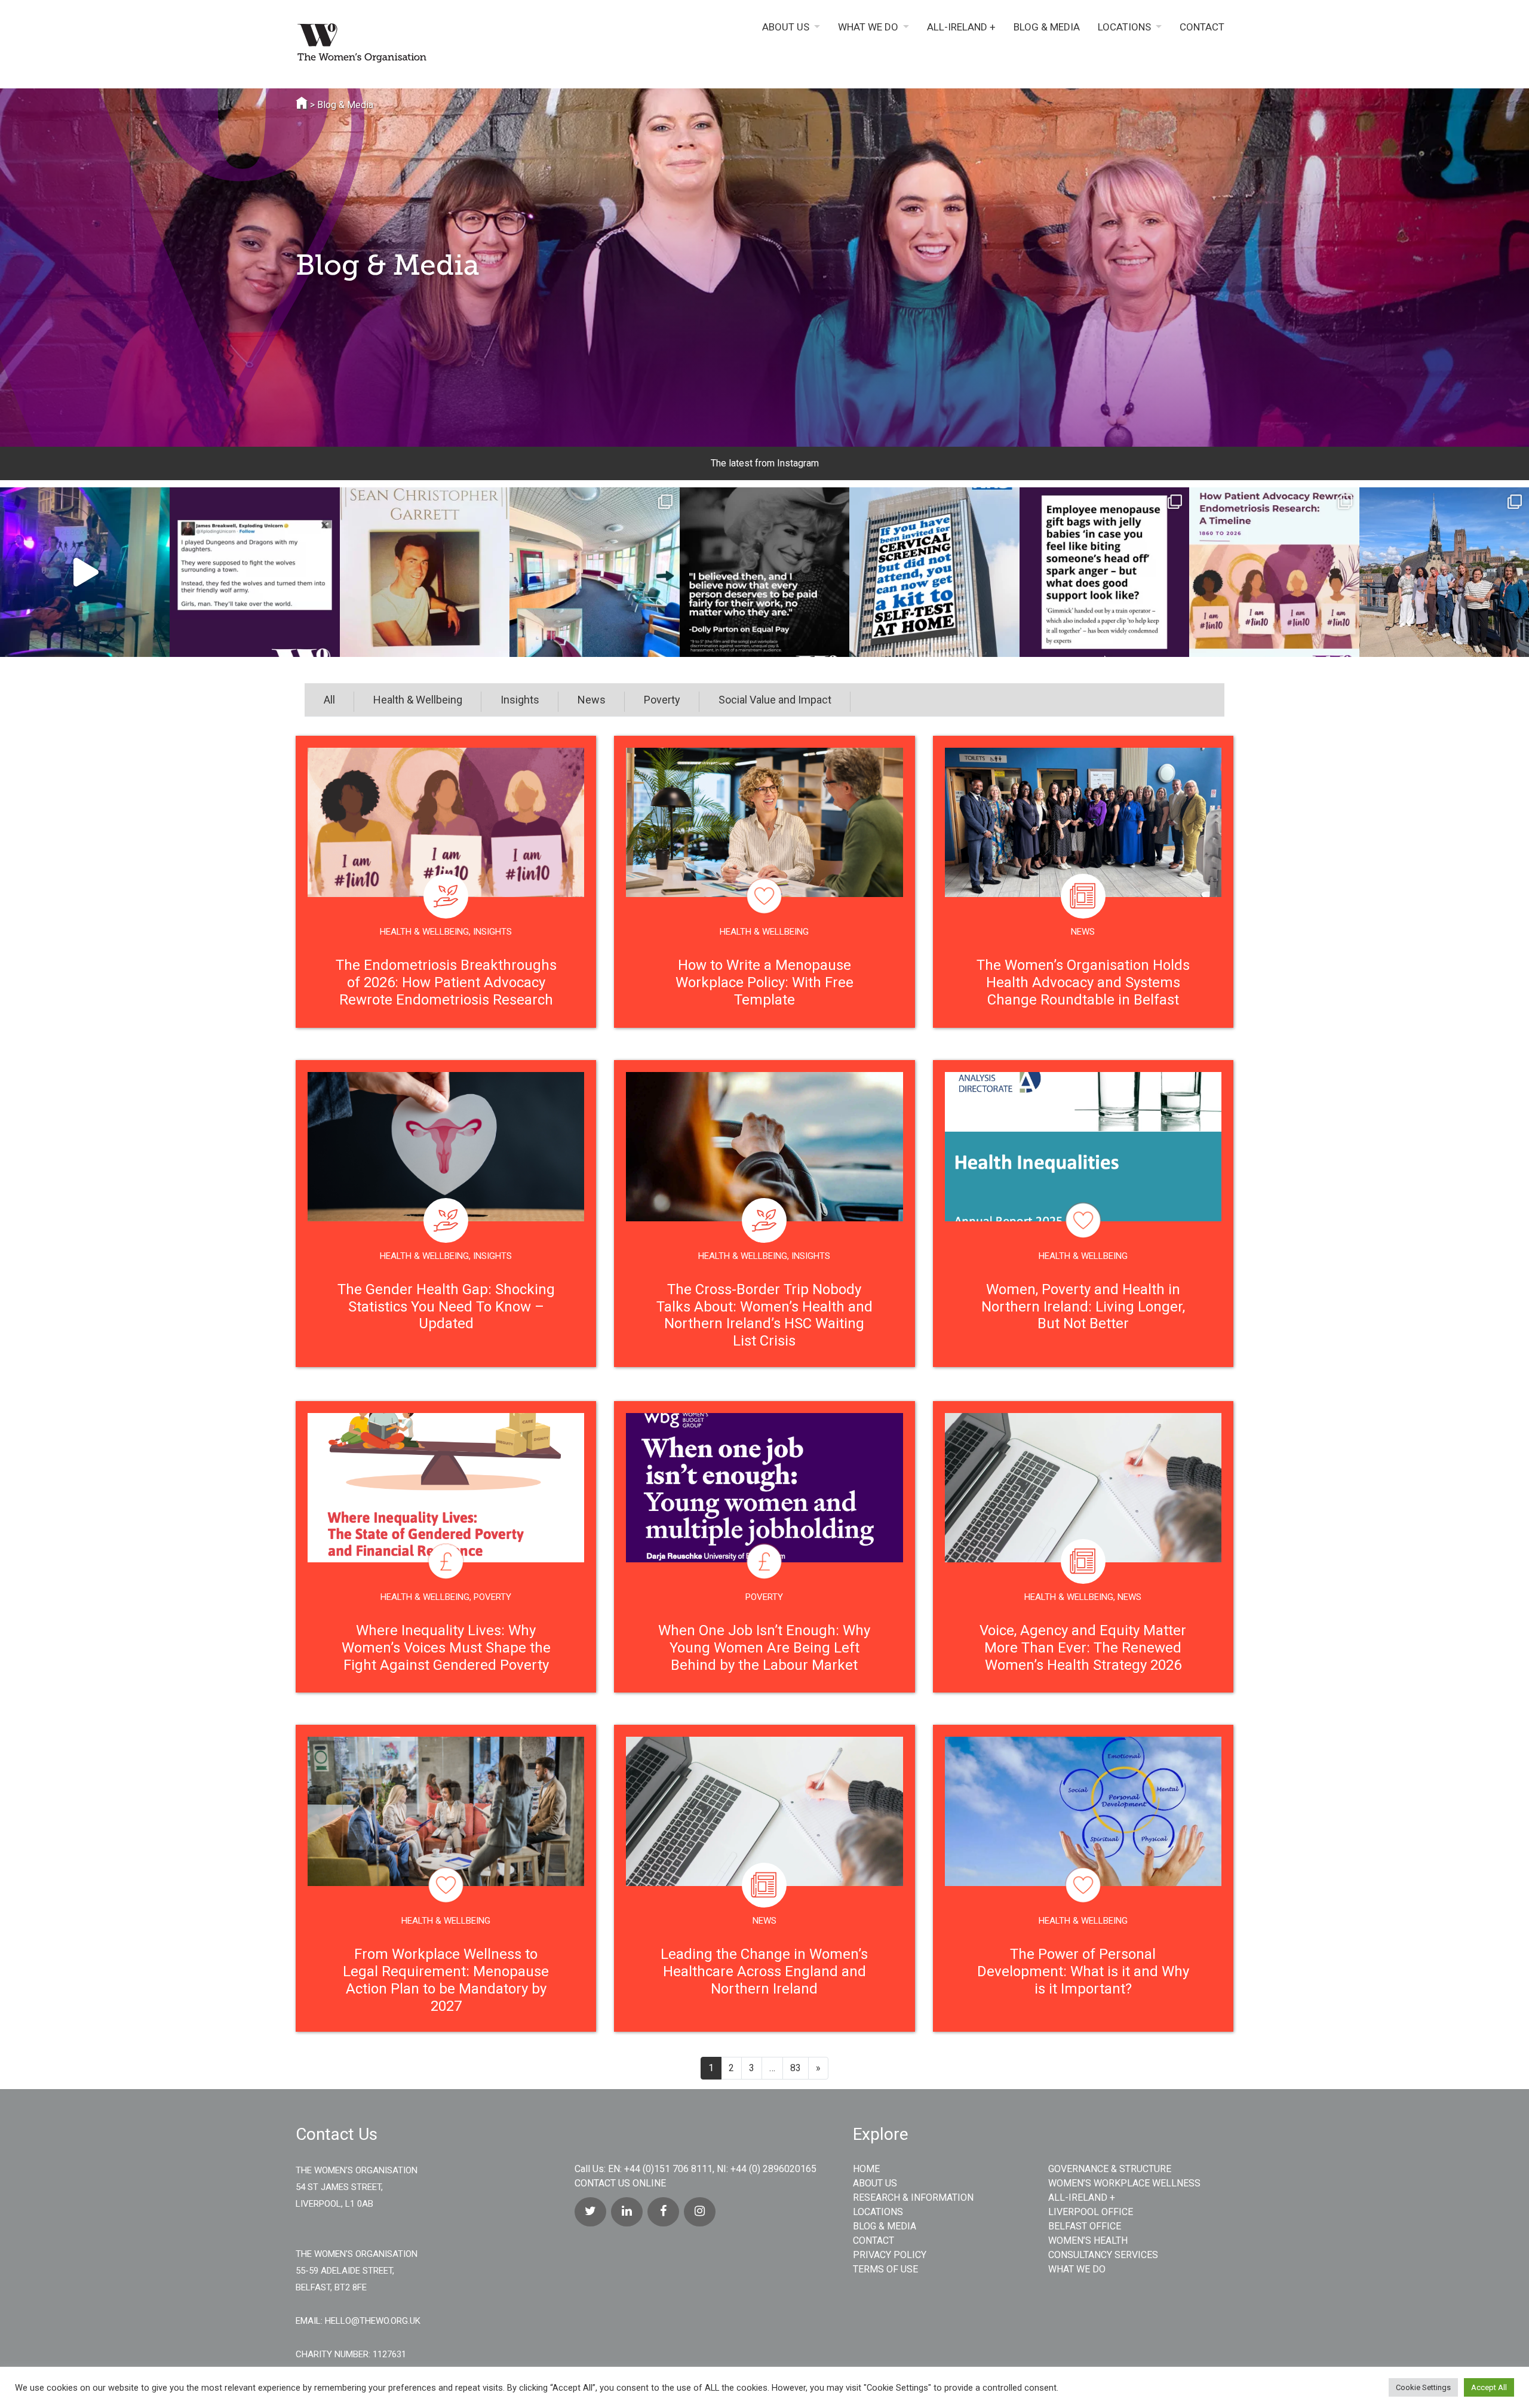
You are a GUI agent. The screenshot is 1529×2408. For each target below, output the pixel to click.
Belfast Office (1085, 2226)
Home (866, 2169)
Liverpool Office (1091, 2212)
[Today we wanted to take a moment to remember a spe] (425, 572)
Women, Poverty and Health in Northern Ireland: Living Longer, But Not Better (1083, 1307)
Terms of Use (885, 2269)
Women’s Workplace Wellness (1124, 2183)
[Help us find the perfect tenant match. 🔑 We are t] (594, 572)
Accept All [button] (1489, 2387)
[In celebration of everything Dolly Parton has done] (764, 572)
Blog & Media (1047, 27)
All (329, 700)
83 (796, 2068)
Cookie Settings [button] (1423, 2387)
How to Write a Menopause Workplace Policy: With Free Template (764, 982)
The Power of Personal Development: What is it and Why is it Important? (1083, 1971)
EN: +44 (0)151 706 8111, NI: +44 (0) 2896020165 (712, 2169)
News (592, 700)
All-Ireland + (961, 27)
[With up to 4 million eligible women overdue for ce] (934, 572)
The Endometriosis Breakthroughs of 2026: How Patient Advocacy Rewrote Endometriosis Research (446, 982)
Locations (1124, 27)
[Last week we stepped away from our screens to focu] (1444, 572)
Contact (1202, 27)
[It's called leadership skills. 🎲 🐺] (254, 572)
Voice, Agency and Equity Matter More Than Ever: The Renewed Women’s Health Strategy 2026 (1083, 1648)
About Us (786, 27)
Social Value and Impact (775, 700)
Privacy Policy (890, 2255)
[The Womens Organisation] (406, 45)
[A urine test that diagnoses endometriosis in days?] (1274, 572)
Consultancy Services (1103, 2255)
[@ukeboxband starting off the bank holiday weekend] (85, 572)
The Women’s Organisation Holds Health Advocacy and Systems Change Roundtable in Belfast (1083, 982)
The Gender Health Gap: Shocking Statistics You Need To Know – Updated (446, 1307)
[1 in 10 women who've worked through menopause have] (1104, 572)
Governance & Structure (1110, 2169)
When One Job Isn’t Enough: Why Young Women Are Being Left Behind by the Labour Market (764, 1648)
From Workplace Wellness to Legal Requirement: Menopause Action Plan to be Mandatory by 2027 (446, 1980)
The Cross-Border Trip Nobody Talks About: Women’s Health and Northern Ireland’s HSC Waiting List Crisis (764, 1315)
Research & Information (913, 2197)
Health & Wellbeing (418, 700)
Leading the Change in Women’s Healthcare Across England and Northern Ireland (764, 1971)
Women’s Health (1088, 2240)
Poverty (662, 700)
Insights (520, 700)
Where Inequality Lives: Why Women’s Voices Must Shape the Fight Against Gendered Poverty (446, 1648)
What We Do (868, 27)
